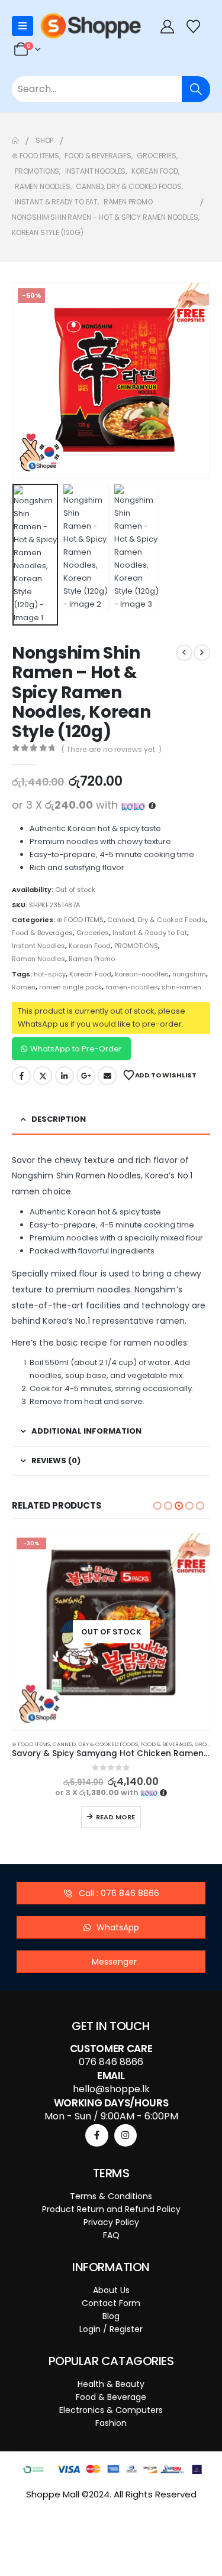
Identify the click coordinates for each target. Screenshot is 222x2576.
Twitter (43, 1076)
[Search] (196, 89)
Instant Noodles (38, 946)
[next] (202, 653)
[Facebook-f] (96, 2135)
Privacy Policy (111, 2222)
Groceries (93, 933)
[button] (27, 381)
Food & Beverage (111, 2397)
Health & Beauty (111, 2384)
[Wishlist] (194, 26)
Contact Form (111, 2303)
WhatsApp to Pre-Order (76, 1049)
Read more (115, 1817)
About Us (111, 2290)
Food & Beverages (42, 933)
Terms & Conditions (111, 2196)
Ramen (24, 987)
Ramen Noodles (38, 959)
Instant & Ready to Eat (150, 933)
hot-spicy (50, 974)
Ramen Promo (92, 959)
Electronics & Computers (111, 2410)
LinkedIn (65, 1076)
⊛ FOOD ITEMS (80, 920)
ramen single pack (70, 987)
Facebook (21, 1076)
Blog (111, 2316)
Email (107, 1076)
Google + (86, 1076)
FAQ (111, 2235)
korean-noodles (142, 974)
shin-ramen (181, 987)
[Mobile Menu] (22, 26)
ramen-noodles (132, 987)
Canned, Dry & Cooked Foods (156, 920)
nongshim (189, 974)
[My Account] (167, 26)
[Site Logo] (91, 26)
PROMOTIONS (136, 946)
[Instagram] (126, 2135)
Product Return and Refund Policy (111, 2209)
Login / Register (111, 2329)
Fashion (111, 2423)
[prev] (184, 653)
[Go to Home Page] (15, 141)
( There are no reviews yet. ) (112, 749)
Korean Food (90, 946)
